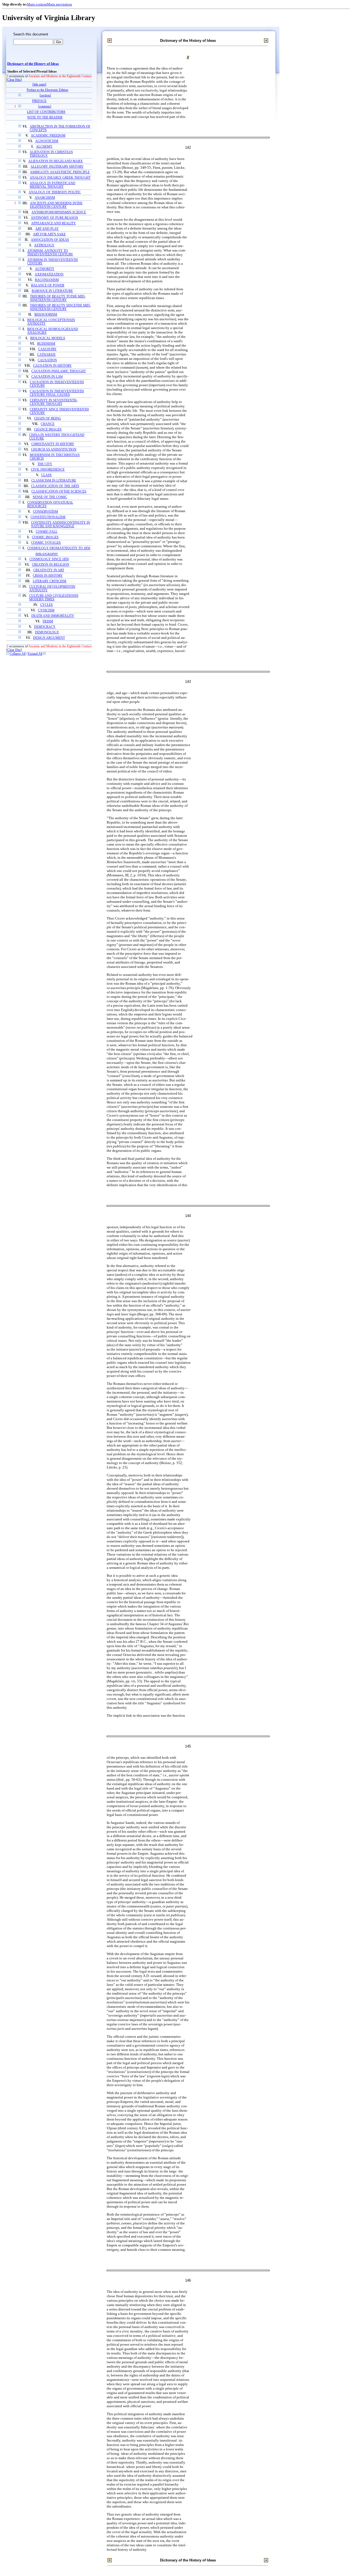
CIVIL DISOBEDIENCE (48, 470)
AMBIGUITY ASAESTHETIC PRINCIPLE (60, 172)
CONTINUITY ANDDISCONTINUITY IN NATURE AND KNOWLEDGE (61, 524)
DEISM (48, 621)
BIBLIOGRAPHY (47, 554)
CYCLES (46, 605)
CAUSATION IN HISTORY (52, 366)
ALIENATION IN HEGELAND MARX (56, 161)
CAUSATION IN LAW (47, 377)
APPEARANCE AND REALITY (53, 223)
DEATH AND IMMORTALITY (53, 616)
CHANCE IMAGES (48, 430)
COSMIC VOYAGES (46, 543)
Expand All (35, 654)
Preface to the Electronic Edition (47, 90)
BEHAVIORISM (46, 315)
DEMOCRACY (45, 627)
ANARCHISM (45, 198)
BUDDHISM (46, 344)
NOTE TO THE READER (45, 118)
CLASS (46, 475)
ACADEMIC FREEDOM (48, 136)
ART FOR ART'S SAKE (49, 234)
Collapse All (18, 654)
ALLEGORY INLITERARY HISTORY (57, 167)
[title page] (39, 85)
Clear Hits (14, 80)
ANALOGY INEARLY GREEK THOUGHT (60, 178)
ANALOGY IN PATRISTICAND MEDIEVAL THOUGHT (53, 185)
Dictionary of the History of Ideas (33, 64)
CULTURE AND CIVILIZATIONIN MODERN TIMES (54, 598)
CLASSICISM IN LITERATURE (54, 481)
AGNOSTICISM (47, 141)
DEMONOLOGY (47, 632)
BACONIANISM (47, 280)
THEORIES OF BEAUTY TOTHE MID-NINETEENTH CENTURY (58, 298)
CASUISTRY (47, 349)
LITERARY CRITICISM (50, 581)
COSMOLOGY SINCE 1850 (49, 559)
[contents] (45, 107)
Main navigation (60, 4)
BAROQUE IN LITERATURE (52, 291)
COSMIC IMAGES (45, 537)
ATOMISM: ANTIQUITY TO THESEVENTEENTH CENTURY (50, 253)
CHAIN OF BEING (48, 419)
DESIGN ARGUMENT (49, 638)
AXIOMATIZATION (49, 274)
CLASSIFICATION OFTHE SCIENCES (59, 492)
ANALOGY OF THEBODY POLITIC (55, 192)
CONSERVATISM (46, 512)
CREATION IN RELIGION (51, 565)
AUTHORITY (45, 269)
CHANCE (48, 424)
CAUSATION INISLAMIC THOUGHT (59, 371)
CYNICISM (46, 610)
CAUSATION (47, 360)
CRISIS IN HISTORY (48, 576)
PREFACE (39, 101)
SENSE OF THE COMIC (50, 497)
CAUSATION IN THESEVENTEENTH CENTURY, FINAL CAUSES (57, 393)
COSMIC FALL (47, 532)
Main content (37, 4)
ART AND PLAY (47, 229)
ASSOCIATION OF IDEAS (50, 240)
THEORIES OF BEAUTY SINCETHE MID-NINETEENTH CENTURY (60, 307)
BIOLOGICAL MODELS (48, 338)
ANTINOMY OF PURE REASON (54, 218)
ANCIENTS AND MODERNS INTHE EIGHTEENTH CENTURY (56, 205)
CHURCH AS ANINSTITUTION (54, 450)
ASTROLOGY (44, 245)
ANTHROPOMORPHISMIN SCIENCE (59, 212)
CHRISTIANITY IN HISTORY (53, 444)
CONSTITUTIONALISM (48, 517)
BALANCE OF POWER (48, 285)
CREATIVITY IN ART (49, 570)
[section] (45, 96)
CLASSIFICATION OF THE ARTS (55, 486)
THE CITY (45, 464)
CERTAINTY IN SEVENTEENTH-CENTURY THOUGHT (54, 402)
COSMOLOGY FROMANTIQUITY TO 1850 (59, 548)
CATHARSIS (46, 355)
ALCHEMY (44, 147)
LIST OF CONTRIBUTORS (46, 112)
